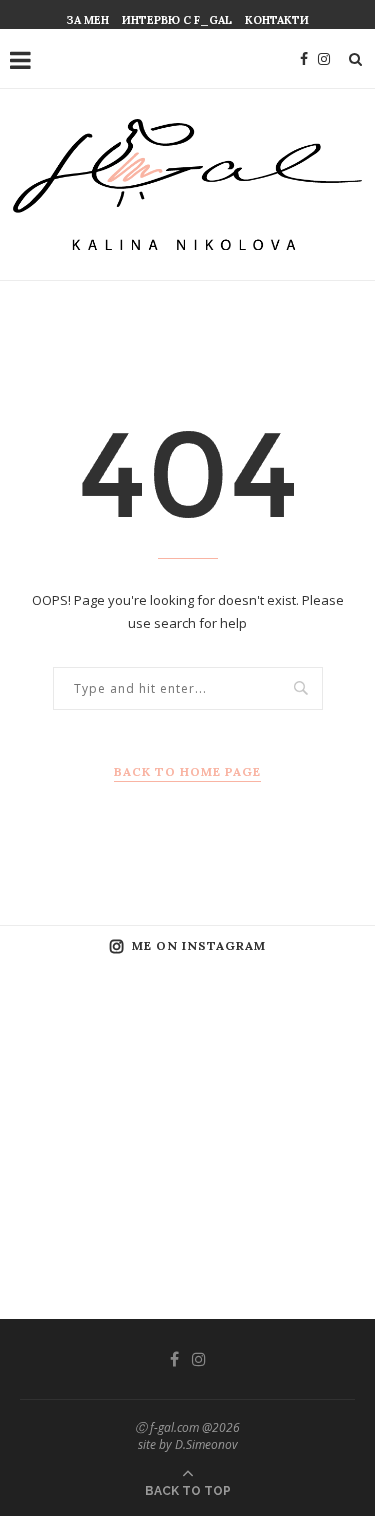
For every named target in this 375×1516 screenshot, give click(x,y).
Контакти (277, 20)
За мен (88, 20)
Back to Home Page (187, 771)
